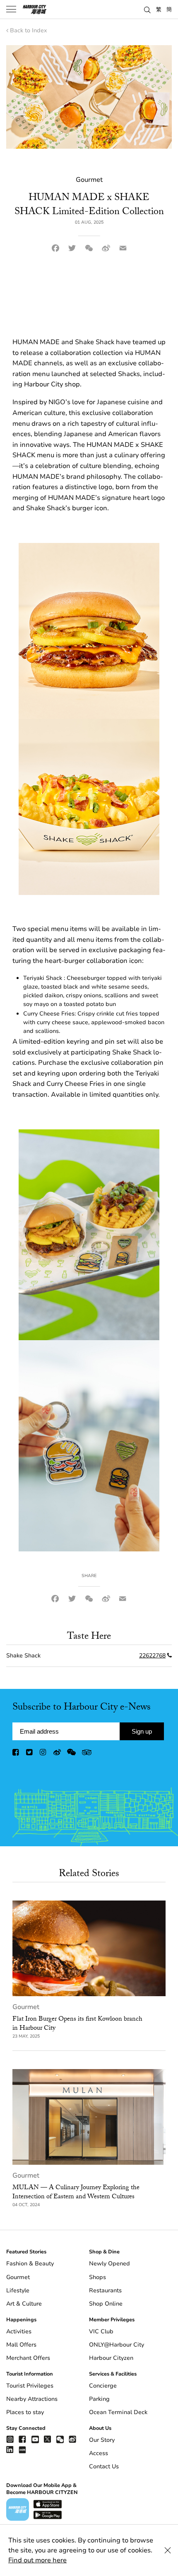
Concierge (103, 2386)
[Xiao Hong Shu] (22, 2449)
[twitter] (30, 1754)
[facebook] (16, 1754)
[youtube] (35, 2439)
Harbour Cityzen (111, 2358)
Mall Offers (21, 2345)
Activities (19, 2331)
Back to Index (28, 30)
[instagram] (43, 1754)
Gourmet (26, 2007)
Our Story (102, 2440)
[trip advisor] (87, 1754)
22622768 (152, 1656)
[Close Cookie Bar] (168, 2550)
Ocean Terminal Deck (118, 2412)
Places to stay (25, 2412)
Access (99, 2453)
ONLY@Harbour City (117, 2345)
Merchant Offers (28, 2358)
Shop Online (106, 2304)
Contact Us (104, 2466)
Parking (99, 2399)
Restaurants (105, 2290)
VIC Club (101, 2331)
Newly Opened (109, 2264)
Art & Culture (24, 2304)
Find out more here (37, 2560)
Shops (97, 2277)
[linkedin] (10, 2449)
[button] (147, 9)
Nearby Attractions (32, 2399)
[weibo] (57, 1754)
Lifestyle (18, 2290)
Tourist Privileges (30, 2386)
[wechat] (71, 1754)
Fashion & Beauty (30, 2264)
